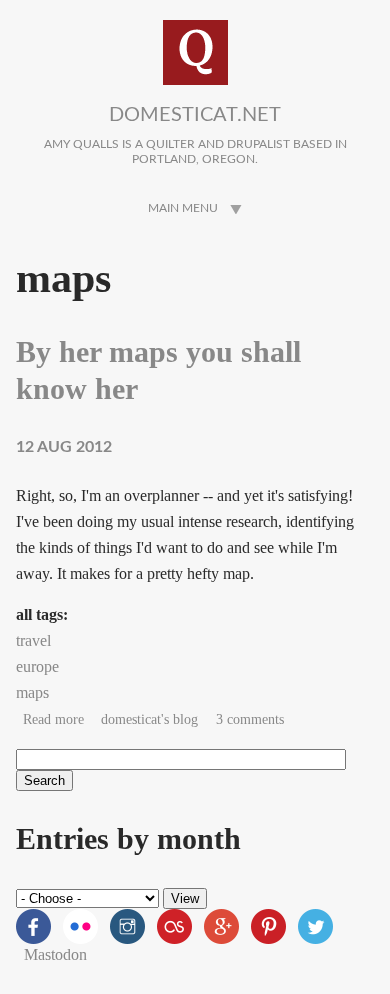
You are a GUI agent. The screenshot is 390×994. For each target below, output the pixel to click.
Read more (53, 719)
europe (37, 666)
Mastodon (55, 954)
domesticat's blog (149, 719)
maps (32, 692)
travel (33, 640)
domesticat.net (195, 115)
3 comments (250, 719)
